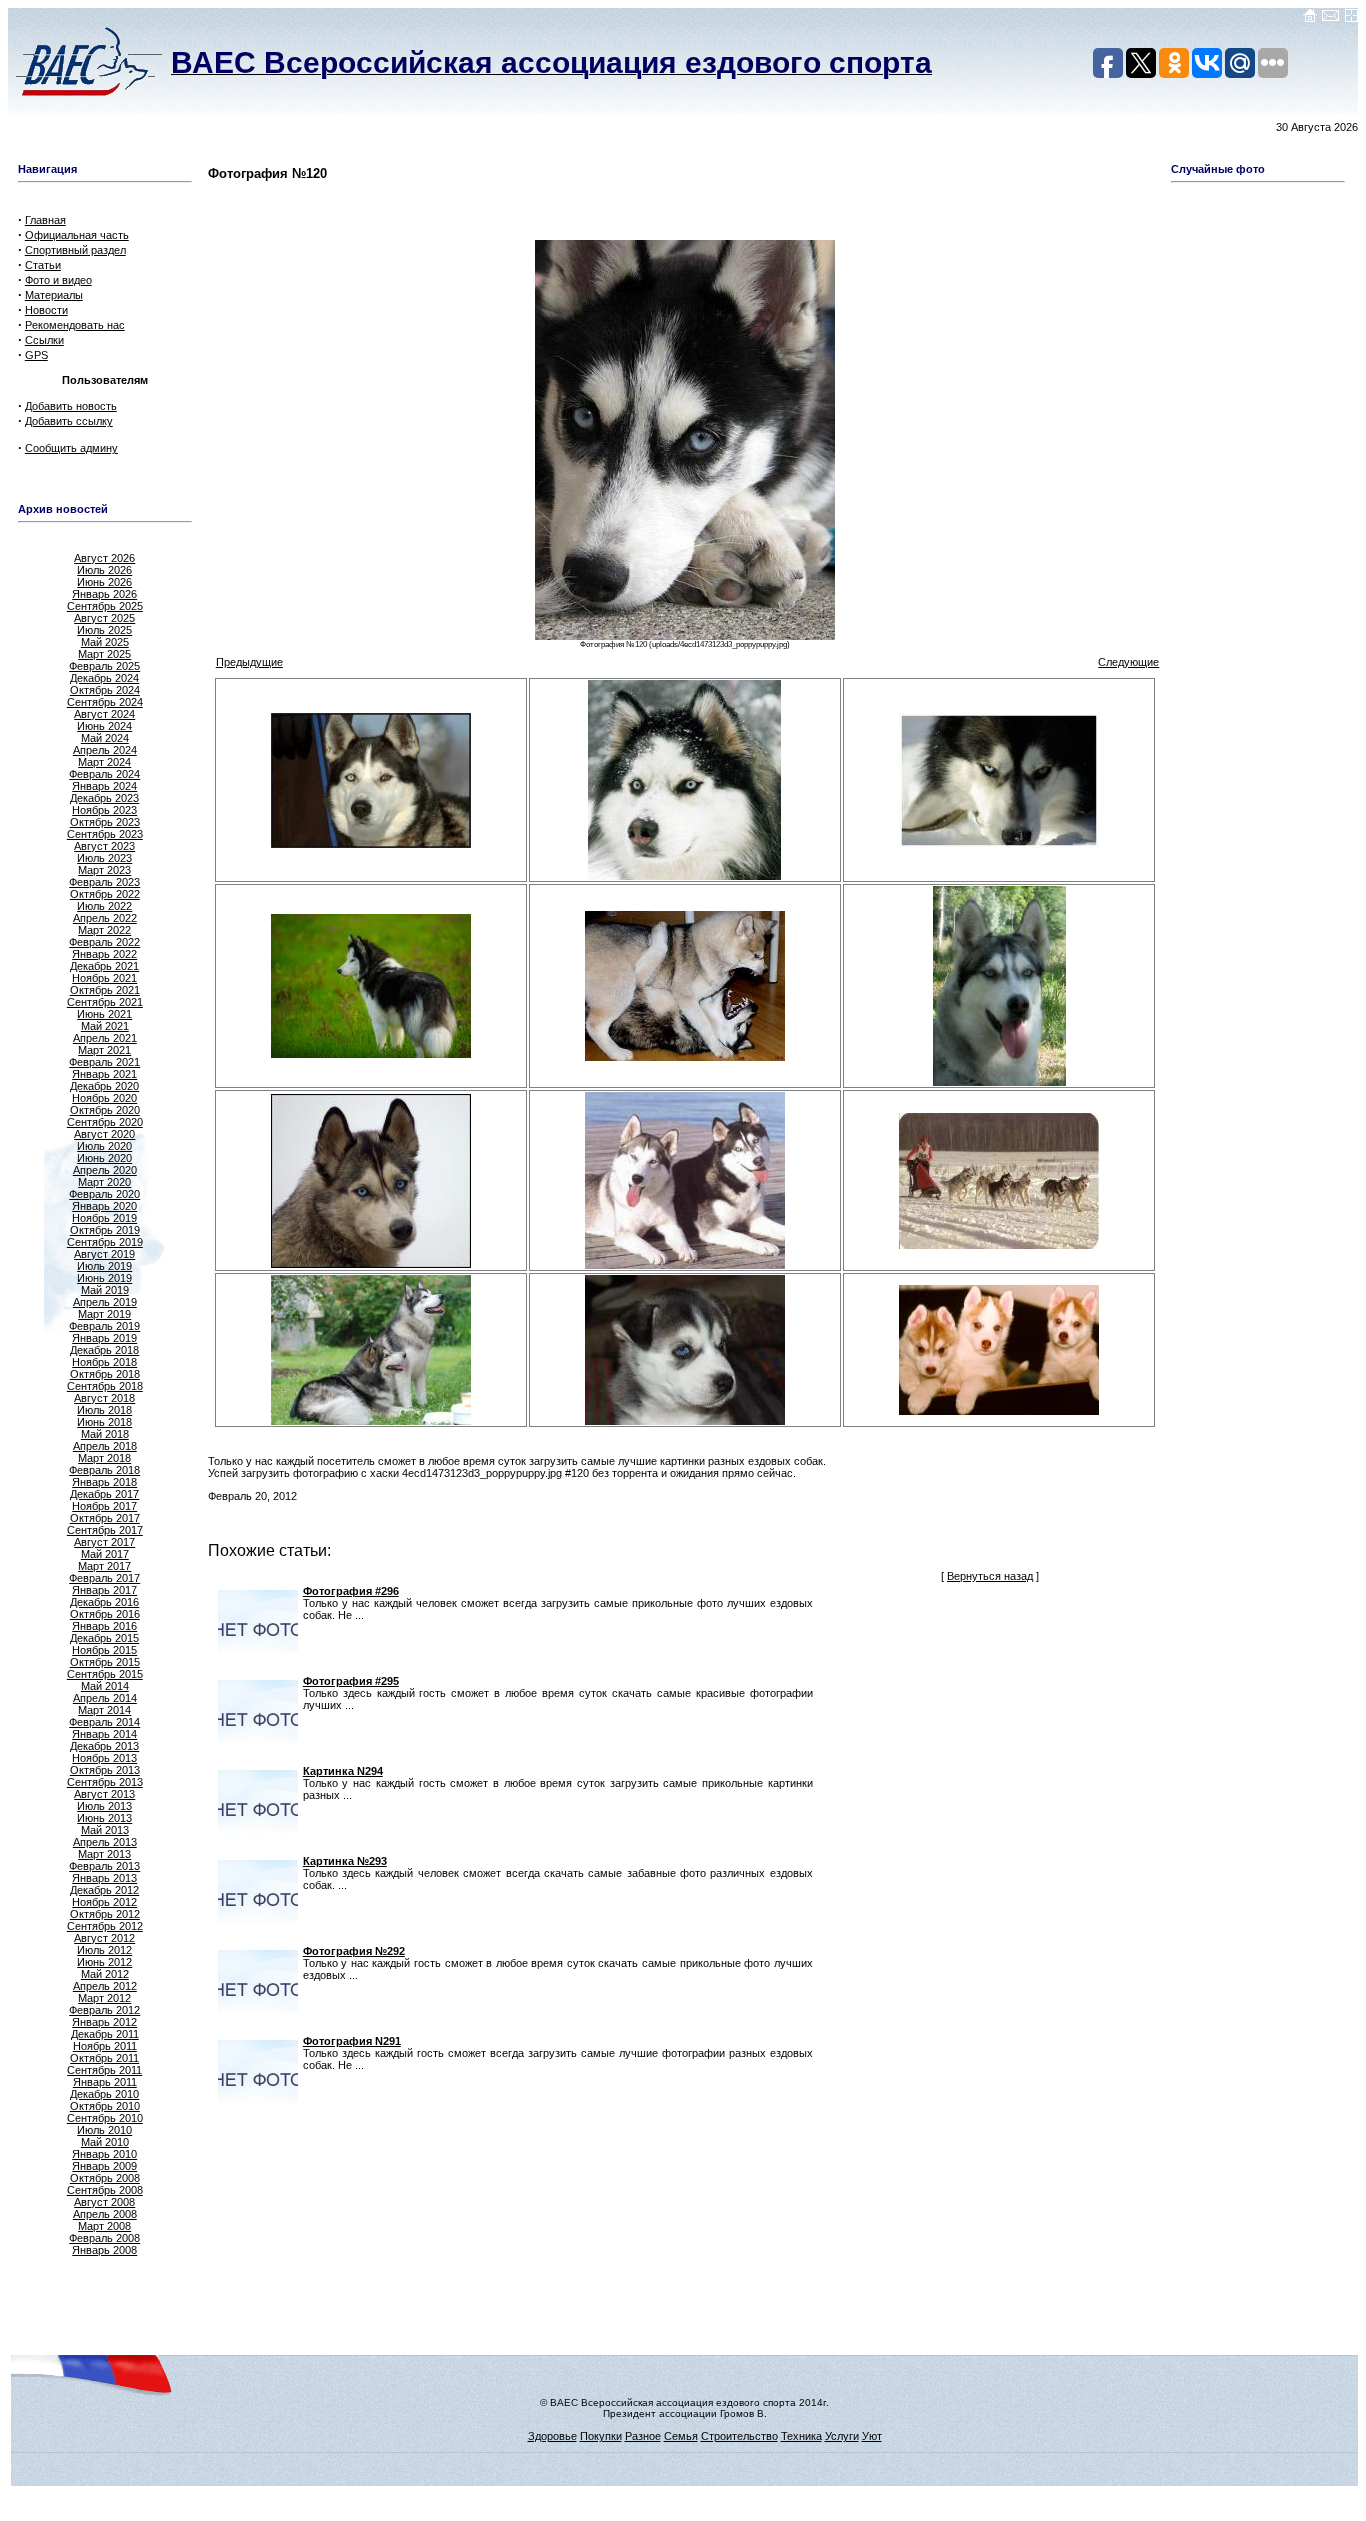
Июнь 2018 (104, 1422)
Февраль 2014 (104, 1722)
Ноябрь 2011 (105, 2046)
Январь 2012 (104, 2022)
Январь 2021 (104, 1074)
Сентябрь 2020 (105, 1122)
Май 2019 (105, 1290)
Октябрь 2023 (105, 822)
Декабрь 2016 (104, 1602)
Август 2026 (104, 558)
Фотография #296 (351, 1591)
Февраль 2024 (104, 774)
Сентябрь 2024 (105, 702)
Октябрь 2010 (105, 2106)
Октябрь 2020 (105, 1110)
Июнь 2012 (104, 1962)
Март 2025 (104, 654)
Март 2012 (104, 1998)
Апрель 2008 (105, 2214)
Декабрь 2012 (104, 1890)
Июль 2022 (104, 906)
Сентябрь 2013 (105, 1782)
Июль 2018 (104, 1410)
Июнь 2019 (104, 1278)
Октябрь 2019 (105, 1230)
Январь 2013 (104, 1878)
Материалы (54, 295)
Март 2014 (104, 1710)
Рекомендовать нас (75, 325)
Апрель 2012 (105, 1986)
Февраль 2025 (104, 666)
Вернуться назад (990, 1576)
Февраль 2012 (104, 2010)
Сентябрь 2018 (105, 1386)
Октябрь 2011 (104, 2058)
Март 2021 (104, 1050)
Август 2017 (104, 1542)
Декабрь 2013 (104, 1746)
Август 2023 (104, 846)
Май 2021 (105, 1026)
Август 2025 (104, 618)
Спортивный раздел (75, 250)
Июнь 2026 (104, 582)
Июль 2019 (104, 1266)
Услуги (842, 2436)
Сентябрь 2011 (104, 2070)
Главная (45, 220)
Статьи (43, 265)
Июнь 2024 (104, 726)
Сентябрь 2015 (105, 1674)
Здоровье (552, 2436)
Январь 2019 (104, 1338)
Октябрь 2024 (105, 690)
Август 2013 (104, 1794)
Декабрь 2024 (104, 678)
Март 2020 (104, 1182)
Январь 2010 (104, 2154)
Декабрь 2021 (104, 966)
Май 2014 (105, 1686)
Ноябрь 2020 (104, 1098)
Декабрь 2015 (104, 1638)
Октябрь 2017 (105, 1518)
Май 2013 (105, 1830)
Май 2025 (105, 642)
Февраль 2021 (104, 1062)
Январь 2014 (104, 1734)
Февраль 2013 (104, 1866)
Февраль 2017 (104, 1578)
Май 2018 (105, 1434)
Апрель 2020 (105, 1170)
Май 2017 (105, 1554)
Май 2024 (105, 738)
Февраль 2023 (104, 882)
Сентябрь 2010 (105, 2118)
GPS (36, 355)
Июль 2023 (104, 858)
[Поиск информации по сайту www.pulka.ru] (1351, 19)
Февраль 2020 (104, 1194)
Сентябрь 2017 (105, 1530)
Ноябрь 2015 (104, 1650)
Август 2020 (104, 1134)
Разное (643, 2436)
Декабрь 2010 (104, 2094)
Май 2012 (105, 1974)
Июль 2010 (104, 2130)
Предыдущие (249, 662)
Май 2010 (105, 2142)
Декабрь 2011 (105, 2034)
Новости (46, 310)
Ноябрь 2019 (104, 1218)
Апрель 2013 (105, 1842)
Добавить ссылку (69, 421)
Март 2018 (104, 1458)
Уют (872, 2436)
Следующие (1128, 662)
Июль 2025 (104, 630)
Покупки (601, 2436)
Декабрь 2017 (104, 1494)
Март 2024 (104, 762)
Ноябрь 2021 (104, 978)
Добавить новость (71, 406)
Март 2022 (104, 930)
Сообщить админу (71, 448)
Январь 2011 (105, 2082)
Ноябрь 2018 (104, 1362)
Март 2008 (104, 2226)
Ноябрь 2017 (104, 1506)
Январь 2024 (104, 786)
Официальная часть (77, 235)
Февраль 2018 (104, 1470)
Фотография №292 (354, 1951)
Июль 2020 (104, 1146)
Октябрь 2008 (105, 2178)
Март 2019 (104, 1314)
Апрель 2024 (105, 750)
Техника (801, 2436)
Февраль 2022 (104, 942)
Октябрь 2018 (105, 1374)
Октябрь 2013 (105, 1770)
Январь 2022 (104, 954)
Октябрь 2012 (105, 1914)
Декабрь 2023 (104, 798)
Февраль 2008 (104, 2238)
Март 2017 (104, 1566)
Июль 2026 (104, 570)
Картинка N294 (343, 1771)
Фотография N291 (352, 2041)
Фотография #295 (351, 1681)
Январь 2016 (104, 1626)
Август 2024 (104, 714)
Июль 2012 (104, 1950)
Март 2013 (104, 1854)
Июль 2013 (104, 1806)
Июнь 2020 (104, 1158)
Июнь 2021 (104, 1014)
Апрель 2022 (105, 918)
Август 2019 (104, 1254)
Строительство (739, 2436)
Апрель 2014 (105, 1698)
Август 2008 (104, 2202)
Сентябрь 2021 (105, 1002)
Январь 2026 (104, 594)
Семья (681, 2436)
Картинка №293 (345, 1861)
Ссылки (44, 340)
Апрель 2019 (105, 1302)
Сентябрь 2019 (105, 1242)
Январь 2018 (104, 1482)
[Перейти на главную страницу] (1310, 19)
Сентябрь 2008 (105, 2190)
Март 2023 (104, 870)
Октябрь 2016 (105, 1614)
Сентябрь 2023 (105, 834)
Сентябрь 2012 (105, 1926)
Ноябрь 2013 (104, 1758)
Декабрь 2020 (104, 1086)
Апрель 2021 (105, 1038)
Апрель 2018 (105, 1446)
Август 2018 (104, 1398)
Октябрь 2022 (105, 894)
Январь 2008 (104, 2250)
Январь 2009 (104, 2166)
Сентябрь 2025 (105, 606)
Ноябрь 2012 (104, 1902)
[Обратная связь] (1330, 19)
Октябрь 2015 (105, 1662)
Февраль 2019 (104, 1326)
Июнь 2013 (104, 1818)
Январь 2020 (104, 1206)
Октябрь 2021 (105, 990)
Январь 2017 (104, 1590)
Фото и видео (58, 280)
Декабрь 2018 (104, 1350)
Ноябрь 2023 (104, 810)
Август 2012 (104, 1938)
